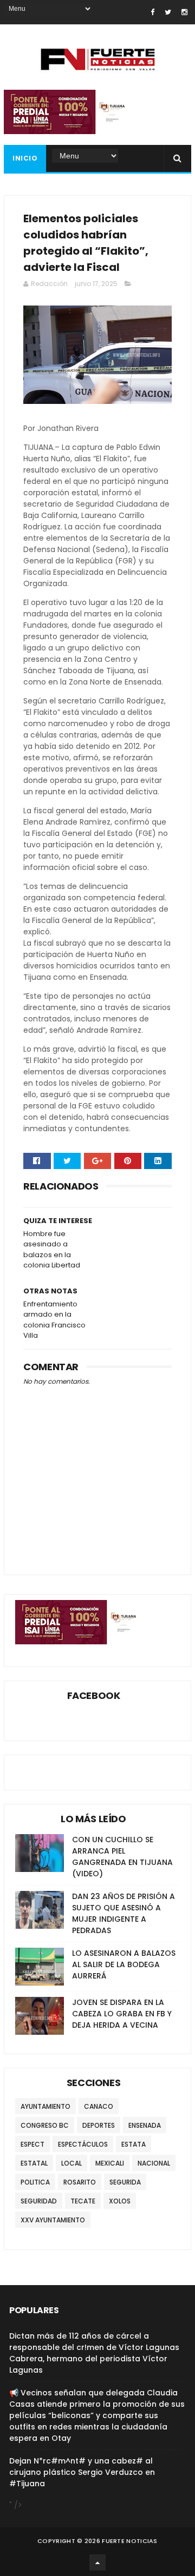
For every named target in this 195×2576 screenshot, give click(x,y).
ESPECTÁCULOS (83, 2144)
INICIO (25, 158)
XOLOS (120, 2201)
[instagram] (184, 12)
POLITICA (35, 2182)
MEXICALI (110, 2163)
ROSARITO (80, 2182)
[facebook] (152, 12)
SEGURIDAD (39, 2201)
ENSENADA (145, 2125)
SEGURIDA (125, 2182)
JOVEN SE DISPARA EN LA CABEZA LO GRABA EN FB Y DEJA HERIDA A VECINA (122, 2014)
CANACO (99, 2106)
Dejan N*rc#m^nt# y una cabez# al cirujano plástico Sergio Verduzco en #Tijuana (82, 2472)
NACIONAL (154, 2163)
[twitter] (168, 12)
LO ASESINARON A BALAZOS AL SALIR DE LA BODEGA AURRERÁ (124, 1964)
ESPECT (32, 2144)
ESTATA (134, 2144)
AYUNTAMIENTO (45, 2106)
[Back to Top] (97, 2562)
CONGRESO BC (45, 2125)
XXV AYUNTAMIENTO (53, 2220)
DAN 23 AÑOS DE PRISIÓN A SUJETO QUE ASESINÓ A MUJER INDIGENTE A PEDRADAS (123, 1913)
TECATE (83, 2201)
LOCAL (71, 2163)
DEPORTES (99, 2125)
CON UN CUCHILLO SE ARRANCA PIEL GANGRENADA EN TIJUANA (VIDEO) (122, 1857)
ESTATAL (34, 2163)
